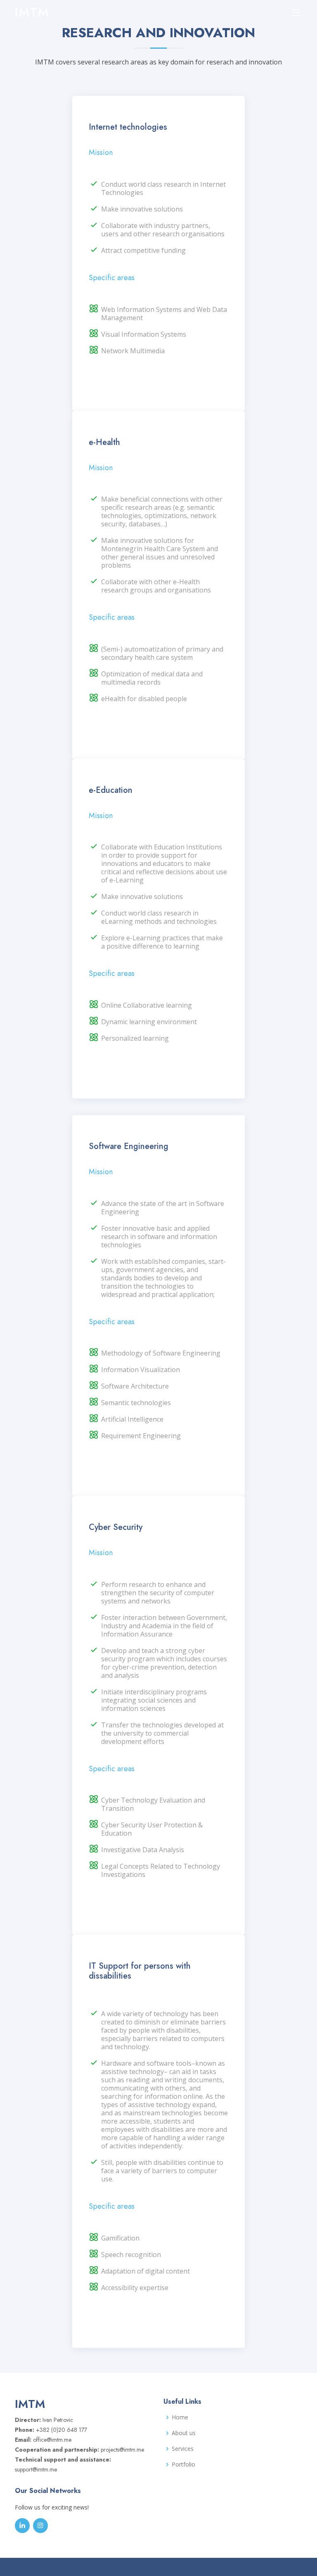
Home (180, 2417)
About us (184, 2433)
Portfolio (183, 2464)
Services (183, 2449)
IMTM (32, 12)
